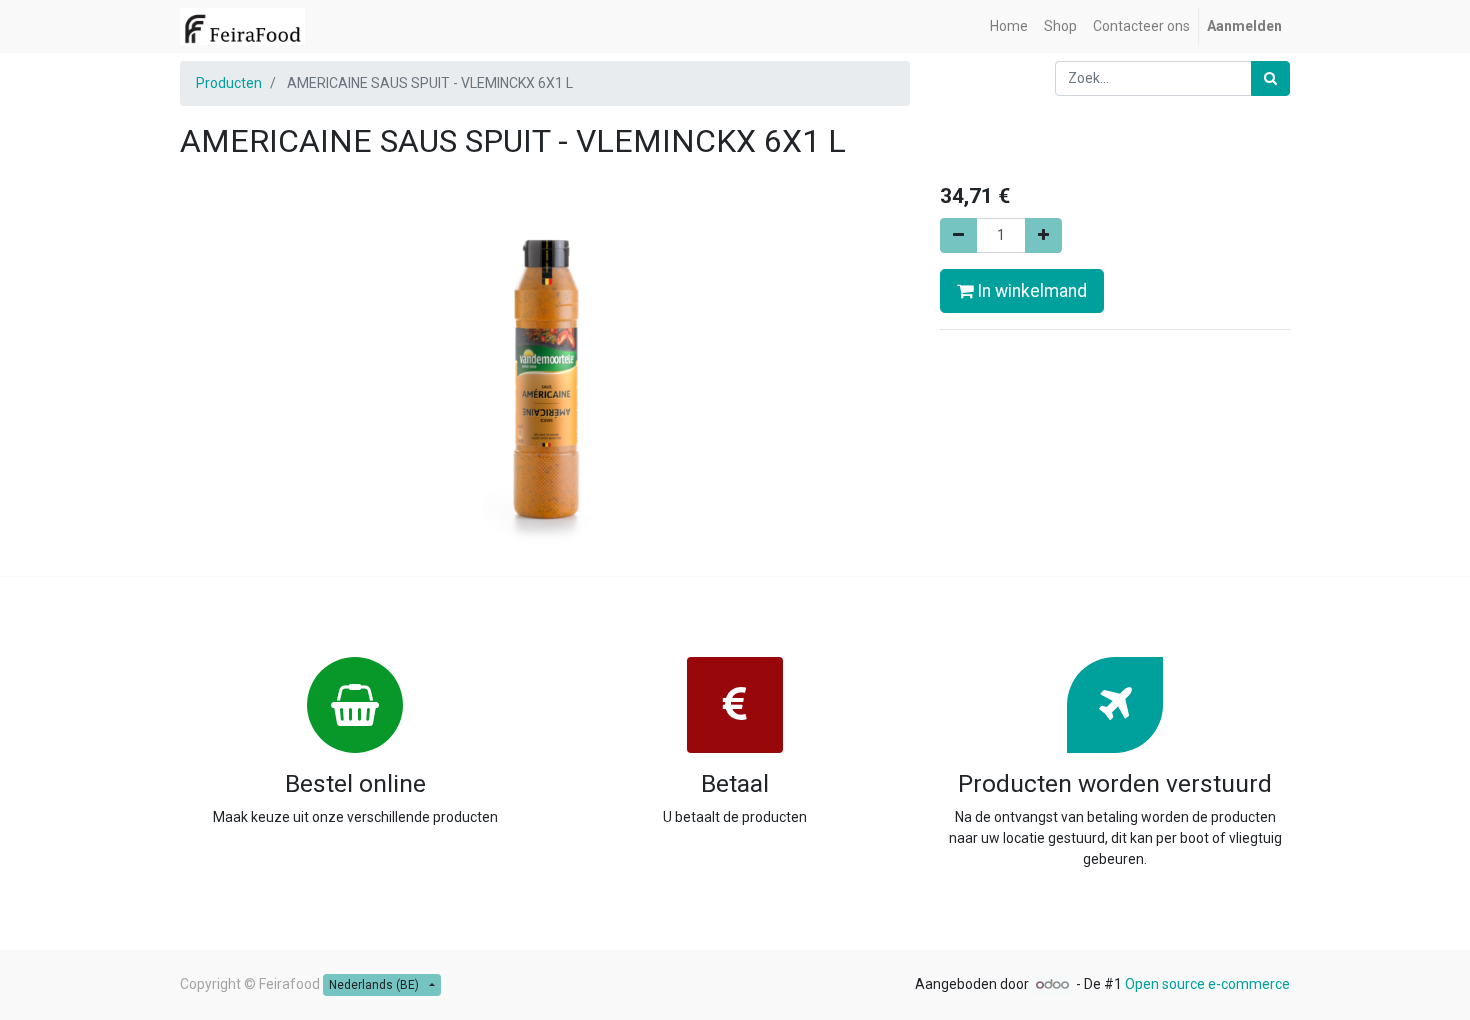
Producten (229, 83)
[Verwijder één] (958, 235)
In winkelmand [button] (1030, 291)
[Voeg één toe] (1043, 235)
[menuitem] (1009, 26)
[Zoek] (1270, 78)
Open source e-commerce (1207, 984)
